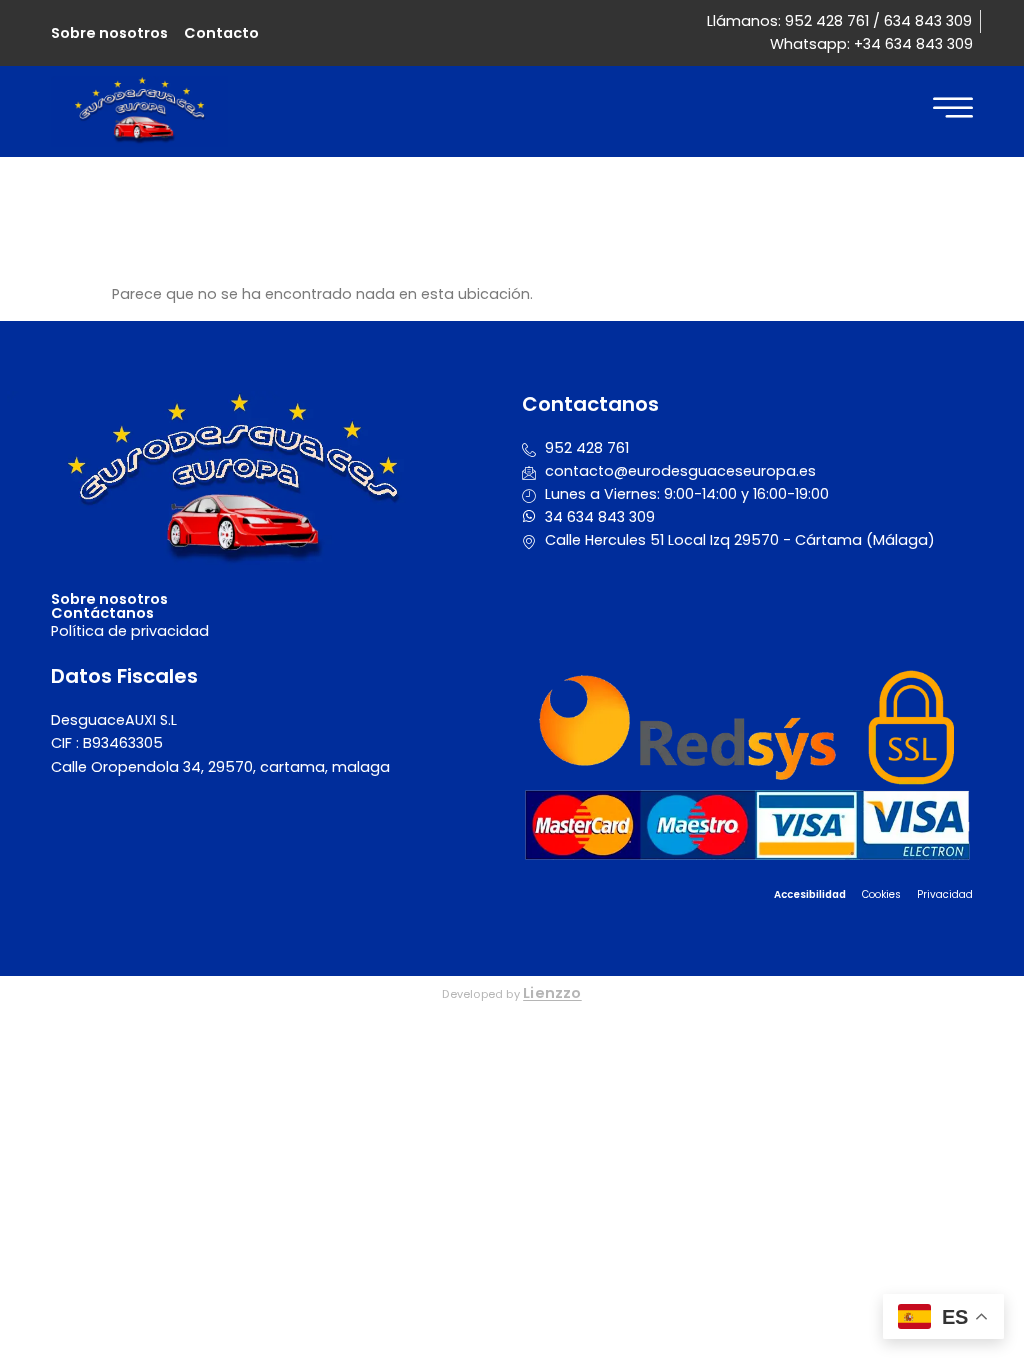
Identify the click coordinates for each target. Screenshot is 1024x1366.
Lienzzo (552, 993)
